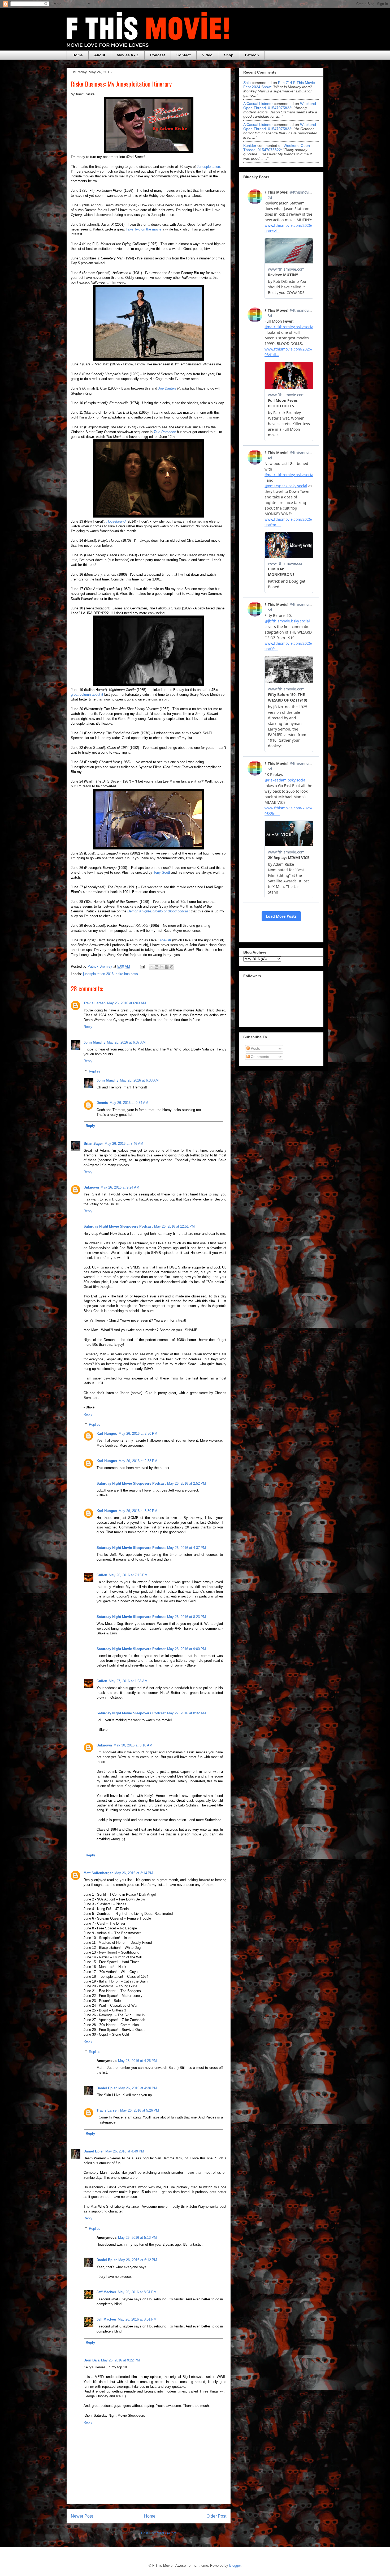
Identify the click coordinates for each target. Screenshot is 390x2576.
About (100, 55)
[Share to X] (162, 967)
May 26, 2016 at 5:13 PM (137, 2238)
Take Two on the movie (144, 229)
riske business (127, 974)
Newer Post (82, 2516)
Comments (259, 1057)
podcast (159, 911)
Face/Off (164, 940)
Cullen (102, 1575)
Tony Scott (162, 872)
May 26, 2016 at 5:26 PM (140, 2110)
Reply (88, 1027)
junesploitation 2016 (98, 974)
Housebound (116, 521)
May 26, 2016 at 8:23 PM (187, 1617)
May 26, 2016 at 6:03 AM (127, 1003)
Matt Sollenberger (98, 1873)
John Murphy (94, 1042)
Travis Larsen (95, 1003)
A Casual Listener (258, 104)
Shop (229, 55)
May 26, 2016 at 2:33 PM (138, 1461)
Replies (95, 1071)
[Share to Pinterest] (172, 967)
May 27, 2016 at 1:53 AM (128, 1681)
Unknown (91, 1187)
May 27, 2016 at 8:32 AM (187, 1713)
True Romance (165, 432)
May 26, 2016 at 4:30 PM (138, 2088)
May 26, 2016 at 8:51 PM (137, 2292)
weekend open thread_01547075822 (280, 106)
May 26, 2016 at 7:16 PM (128, 1575)
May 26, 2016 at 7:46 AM (124, 1144)
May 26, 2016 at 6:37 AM (126, 1042)
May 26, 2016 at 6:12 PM (138, 2260)
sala (247, 83)
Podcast (158, 55)
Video (207, 55)
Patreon (252, 55)
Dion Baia (92, 2360)
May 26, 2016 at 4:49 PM (125, 2151)
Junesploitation (208, 167)
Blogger (235, 2566)
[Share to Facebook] (167, 967)
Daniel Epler (107, 2088)
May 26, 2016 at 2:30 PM (138, 1434)
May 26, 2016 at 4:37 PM (187, 1548)
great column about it (87, 695)
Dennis (102, 1103)
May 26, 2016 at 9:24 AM (120, 1187)
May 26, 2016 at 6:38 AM (139, 1080)
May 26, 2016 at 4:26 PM (137, 2061)
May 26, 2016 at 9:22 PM (120, 2360)
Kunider (250, 146)
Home (78, 55)
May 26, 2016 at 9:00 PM (187, 1649)
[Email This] (151, 967)
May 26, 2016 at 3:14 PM (134, 1873)
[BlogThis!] (157, 967)
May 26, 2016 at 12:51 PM (174, 1226)
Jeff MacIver (106, 2292)
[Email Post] (142, 966)
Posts (255, 1048)
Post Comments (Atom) (159, 2533)
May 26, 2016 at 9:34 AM (129, 1103)
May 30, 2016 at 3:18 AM (133, 1745)
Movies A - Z (128, 55)
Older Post (216, 2516)
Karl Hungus (107, 1434)
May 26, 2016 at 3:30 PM (138, 1511)
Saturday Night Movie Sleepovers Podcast (118, 1226)
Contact (184, 55)
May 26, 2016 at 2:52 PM (187, 1483)
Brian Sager (93, 1144)
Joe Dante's (167, 388)
